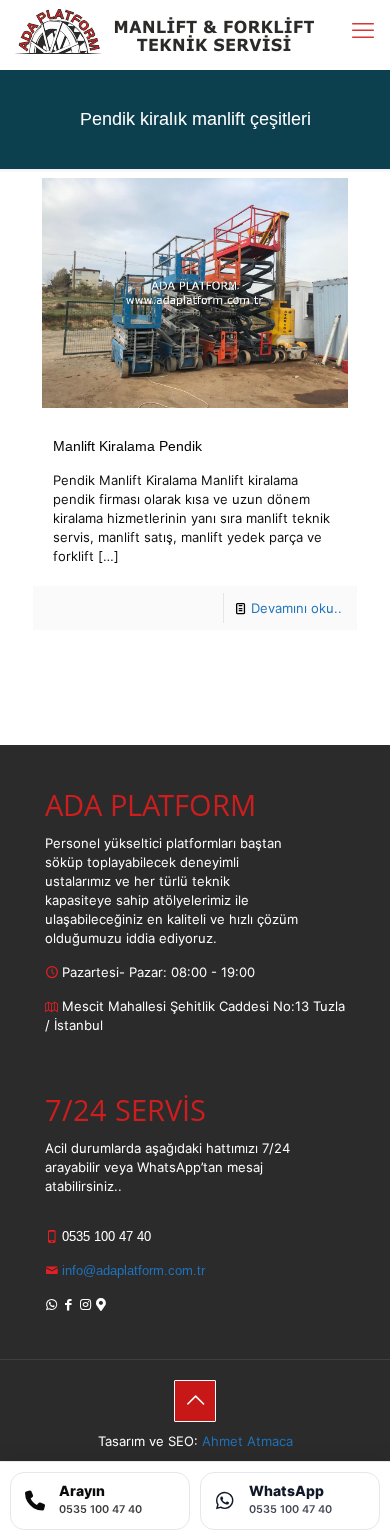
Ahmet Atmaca (247, 1441)
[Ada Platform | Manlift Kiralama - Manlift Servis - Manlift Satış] (164, 30)
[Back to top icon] (195, 1401)
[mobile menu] (363, 30)
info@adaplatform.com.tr (131, 1270)
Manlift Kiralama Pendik (127, 446)
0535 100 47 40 (104, 1236)
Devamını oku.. (296, 608)
